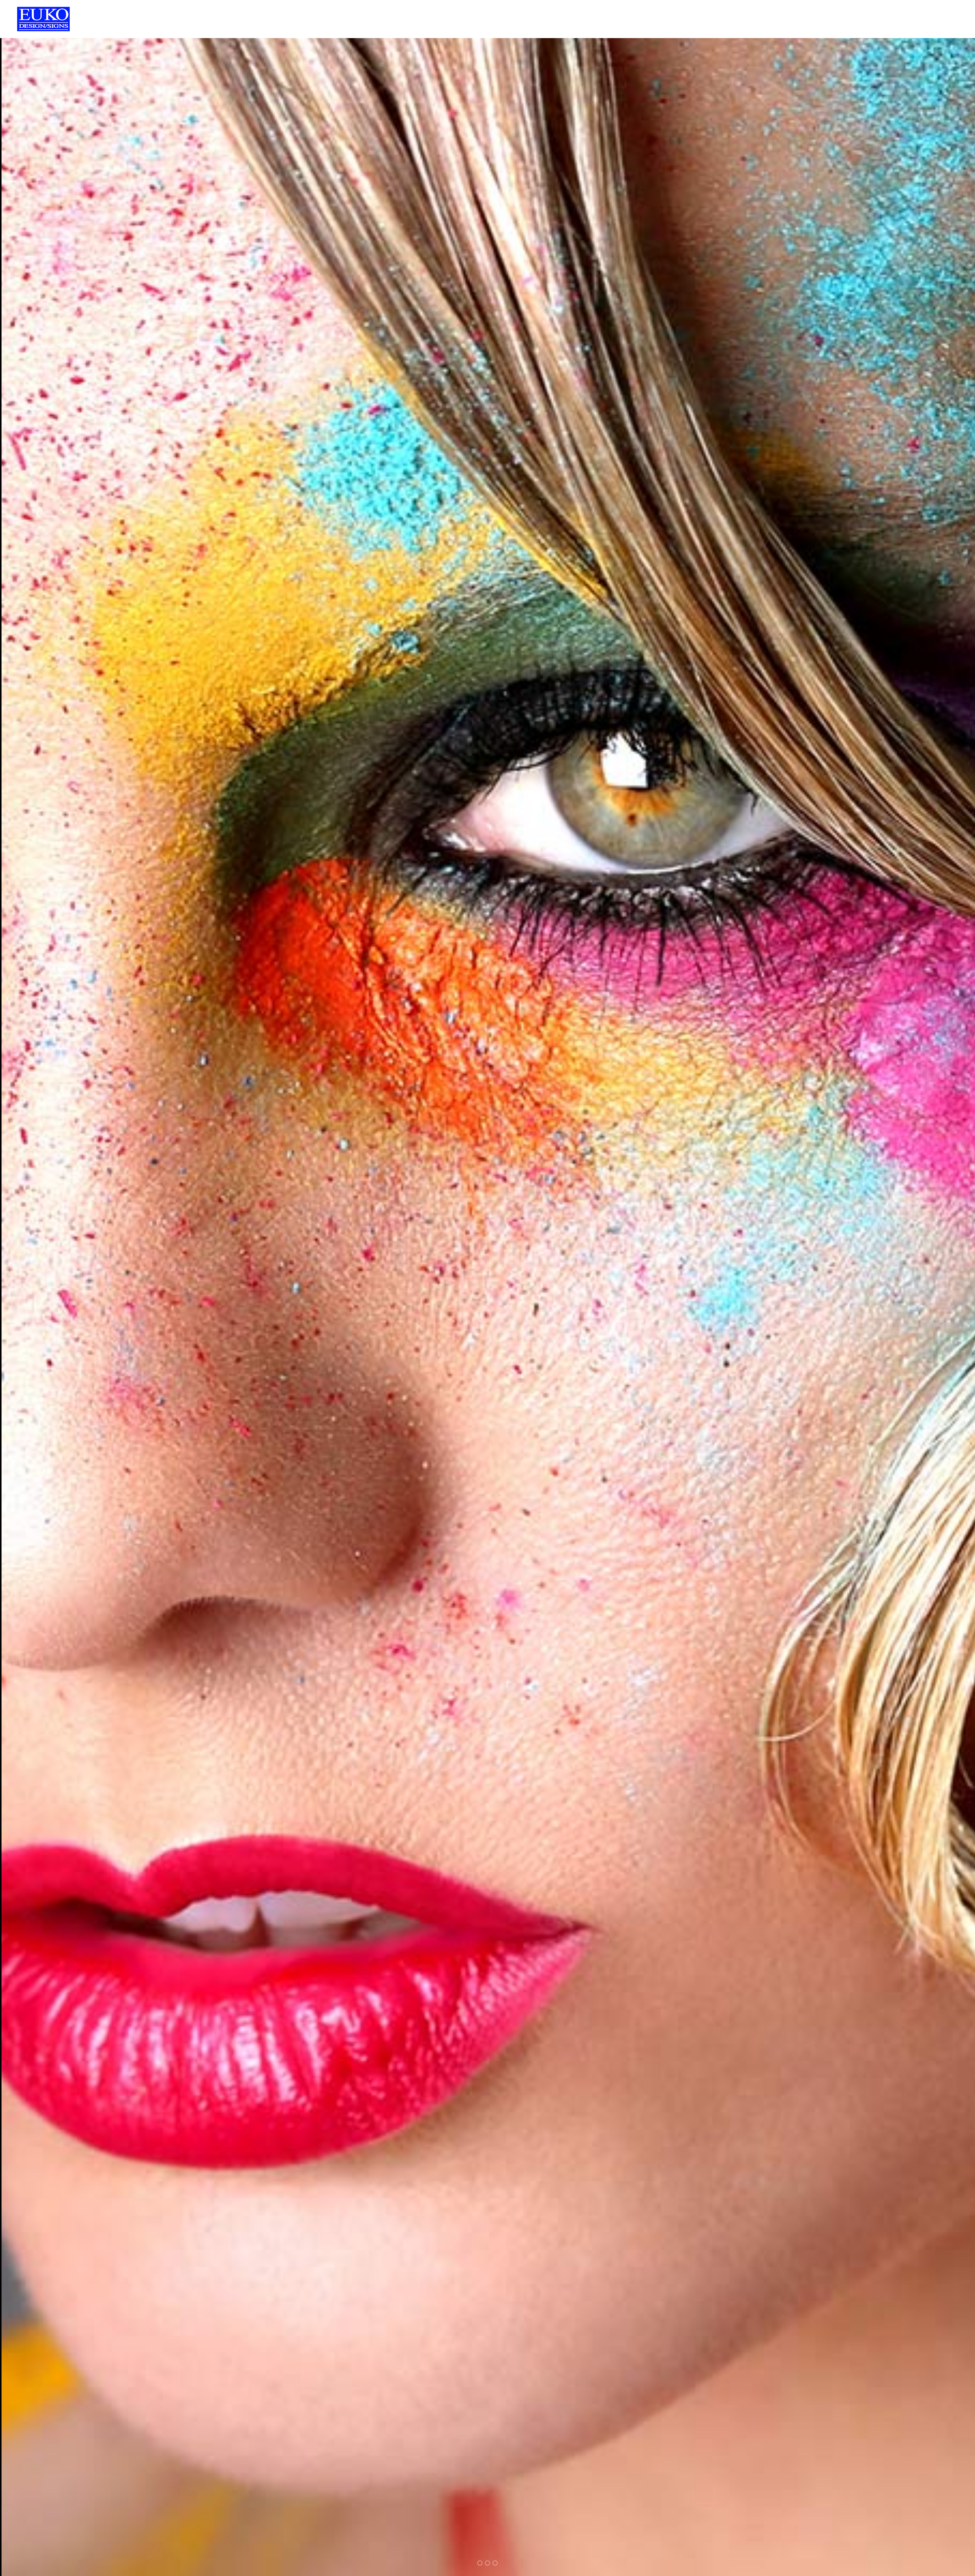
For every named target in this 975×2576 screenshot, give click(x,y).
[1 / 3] (78, 1288)
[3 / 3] (897, 1288)
